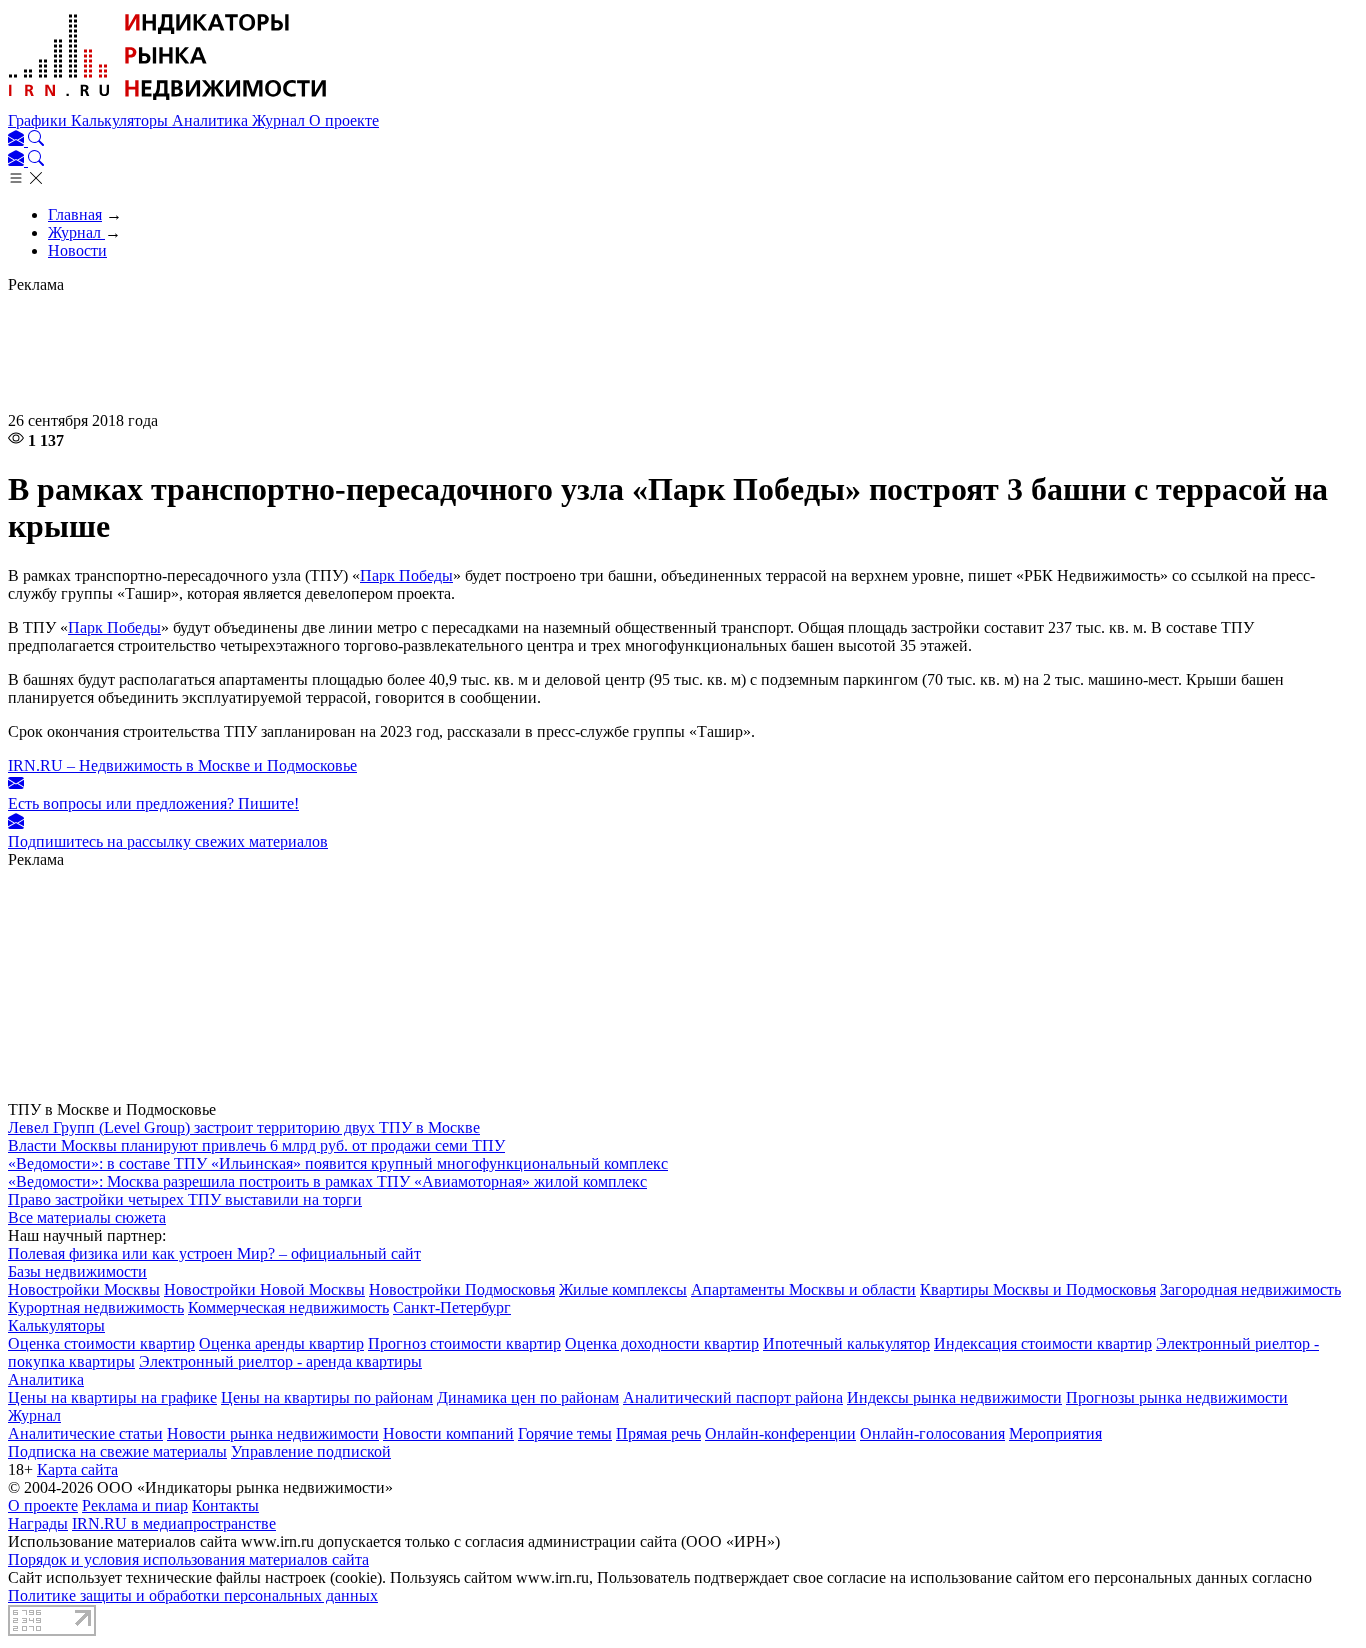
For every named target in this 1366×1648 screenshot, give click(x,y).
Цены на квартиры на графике (112, 1397)
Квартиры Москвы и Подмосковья (1038, 1289)
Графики (39, 120)
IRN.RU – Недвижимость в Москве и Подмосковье (182, 765)
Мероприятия (1055, 1433)
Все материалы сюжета (87, 1217)
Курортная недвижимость (96, 1307)
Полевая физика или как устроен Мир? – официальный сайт (214, 1253)
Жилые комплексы (623, 1289)
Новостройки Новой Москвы (264, 1289)
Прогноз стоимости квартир (464, 1343)
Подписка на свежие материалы (117, 1451)
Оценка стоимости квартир (101, 1343)
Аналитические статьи (85, 1433)
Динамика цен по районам (528, 1397)
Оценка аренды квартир (281, 1343)
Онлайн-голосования (932, 1433)
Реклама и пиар (135, 1505)
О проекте (344, 120)
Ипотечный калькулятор (846, 1343)
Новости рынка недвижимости (273, 1433)
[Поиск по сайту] (36, 140)
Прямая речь (658, 1433)
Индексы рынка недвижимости (954, 1397)
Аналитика (212, 120)
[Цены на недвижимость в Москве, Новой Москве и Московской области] (168, 102)
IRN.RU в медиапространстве (174, 1523)
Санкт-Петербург (452, 1307)
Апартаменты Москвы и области (803, 1289)
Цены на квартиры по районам (327, 1397)
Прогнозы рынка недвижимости (1177, 1397)
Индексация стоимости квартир (1043, 1343)
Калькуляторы (121, 120)
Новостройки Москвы (84, 1289)
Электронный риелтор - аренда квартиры (280, 1361)
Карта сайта (77, 1469)
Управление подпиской (311, 1451)
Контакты (225, 1505)
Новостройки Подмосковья (462, 1289)
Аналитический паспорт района (733, 1397)
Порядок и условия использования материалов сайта (188, 1559)
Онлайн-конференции (780, 1433)
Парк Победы (406, 575)
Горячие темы (565, 1433)
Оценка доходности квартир (662, 1343)
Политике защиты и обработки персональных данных (193, 1595)
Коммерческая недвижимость (288, 1307)
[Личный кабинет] (18, 140)
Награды (38, 1523)
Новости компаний (448, 1433)
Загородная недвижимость (1250, 1289)
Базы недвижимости (77, 1271)
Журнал (280, 120)
